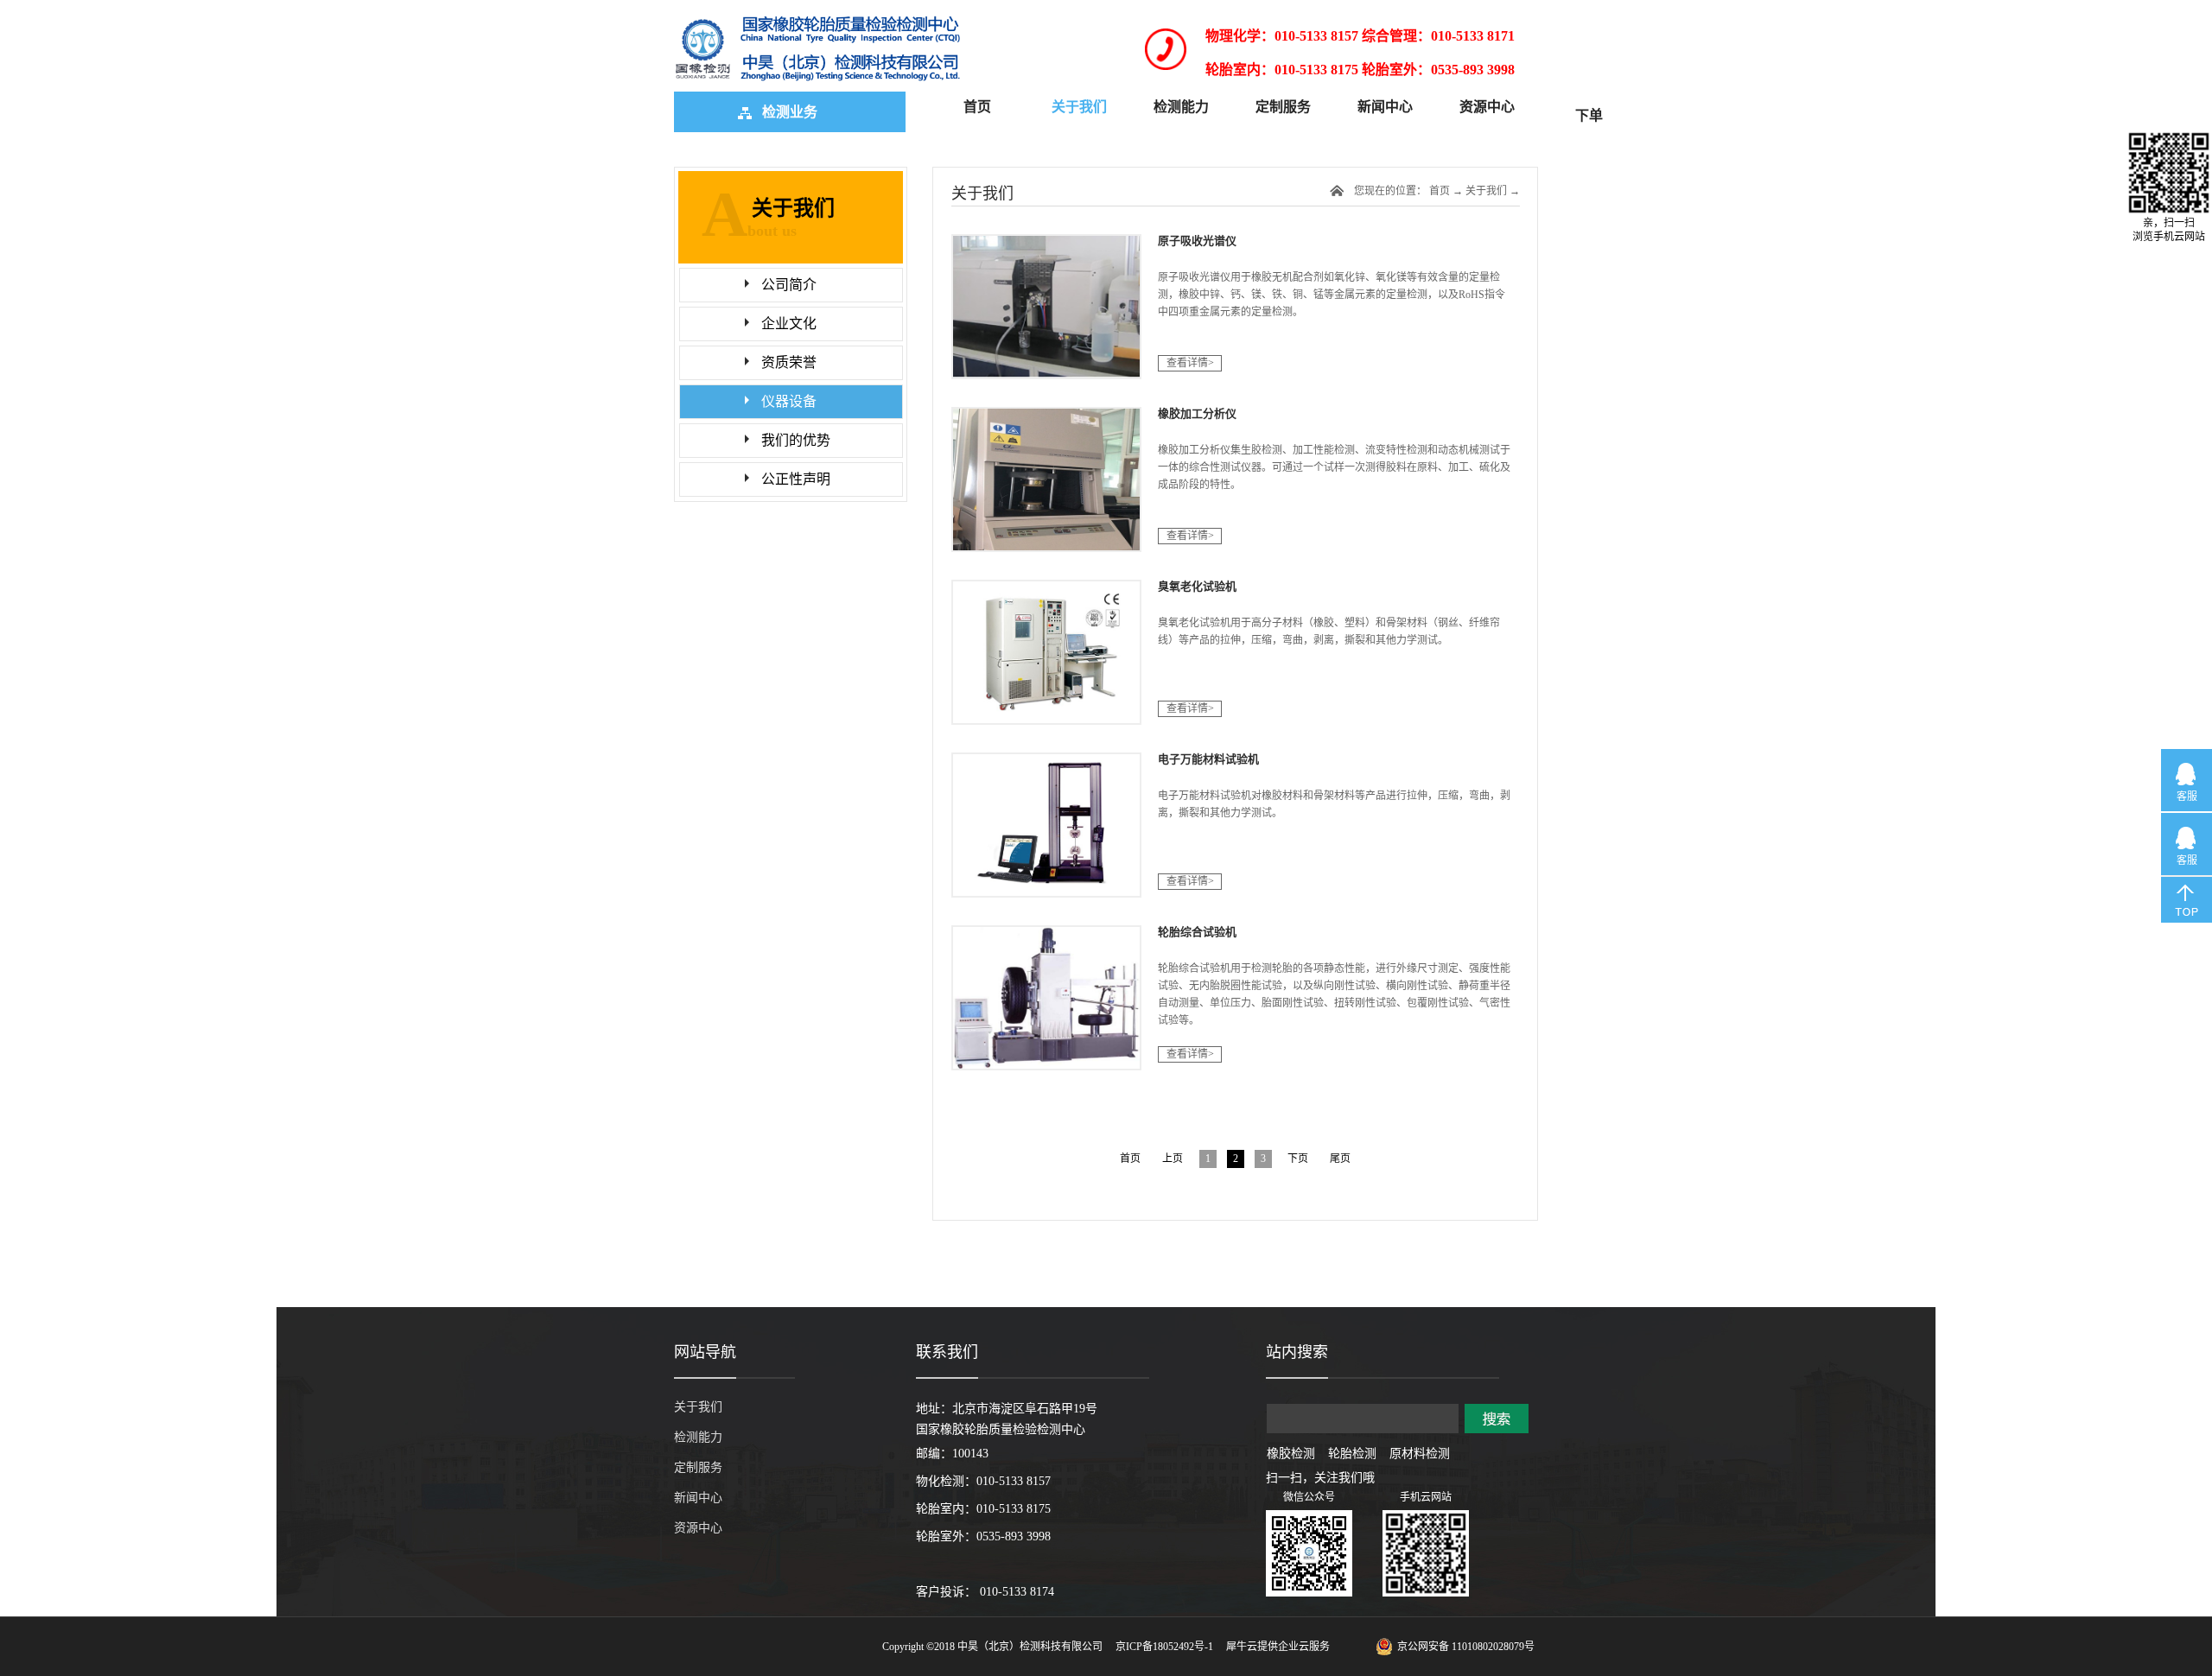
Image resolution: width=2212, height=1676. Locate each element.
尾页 (1340, 1159)
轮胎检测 (1352, 1454)
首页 (977, 107)
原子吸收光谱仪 (1197, 241)
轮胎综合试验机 (1197, 932)
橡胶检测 (1291, 1454)
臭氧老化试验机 (1197, 586)
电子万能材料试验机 (1208, 759)
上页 (1173, 1159)
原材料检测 (1420, 1454)
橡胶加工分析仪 (1197, 413)
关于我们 (1486, 191)
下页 (1298, 1159)
